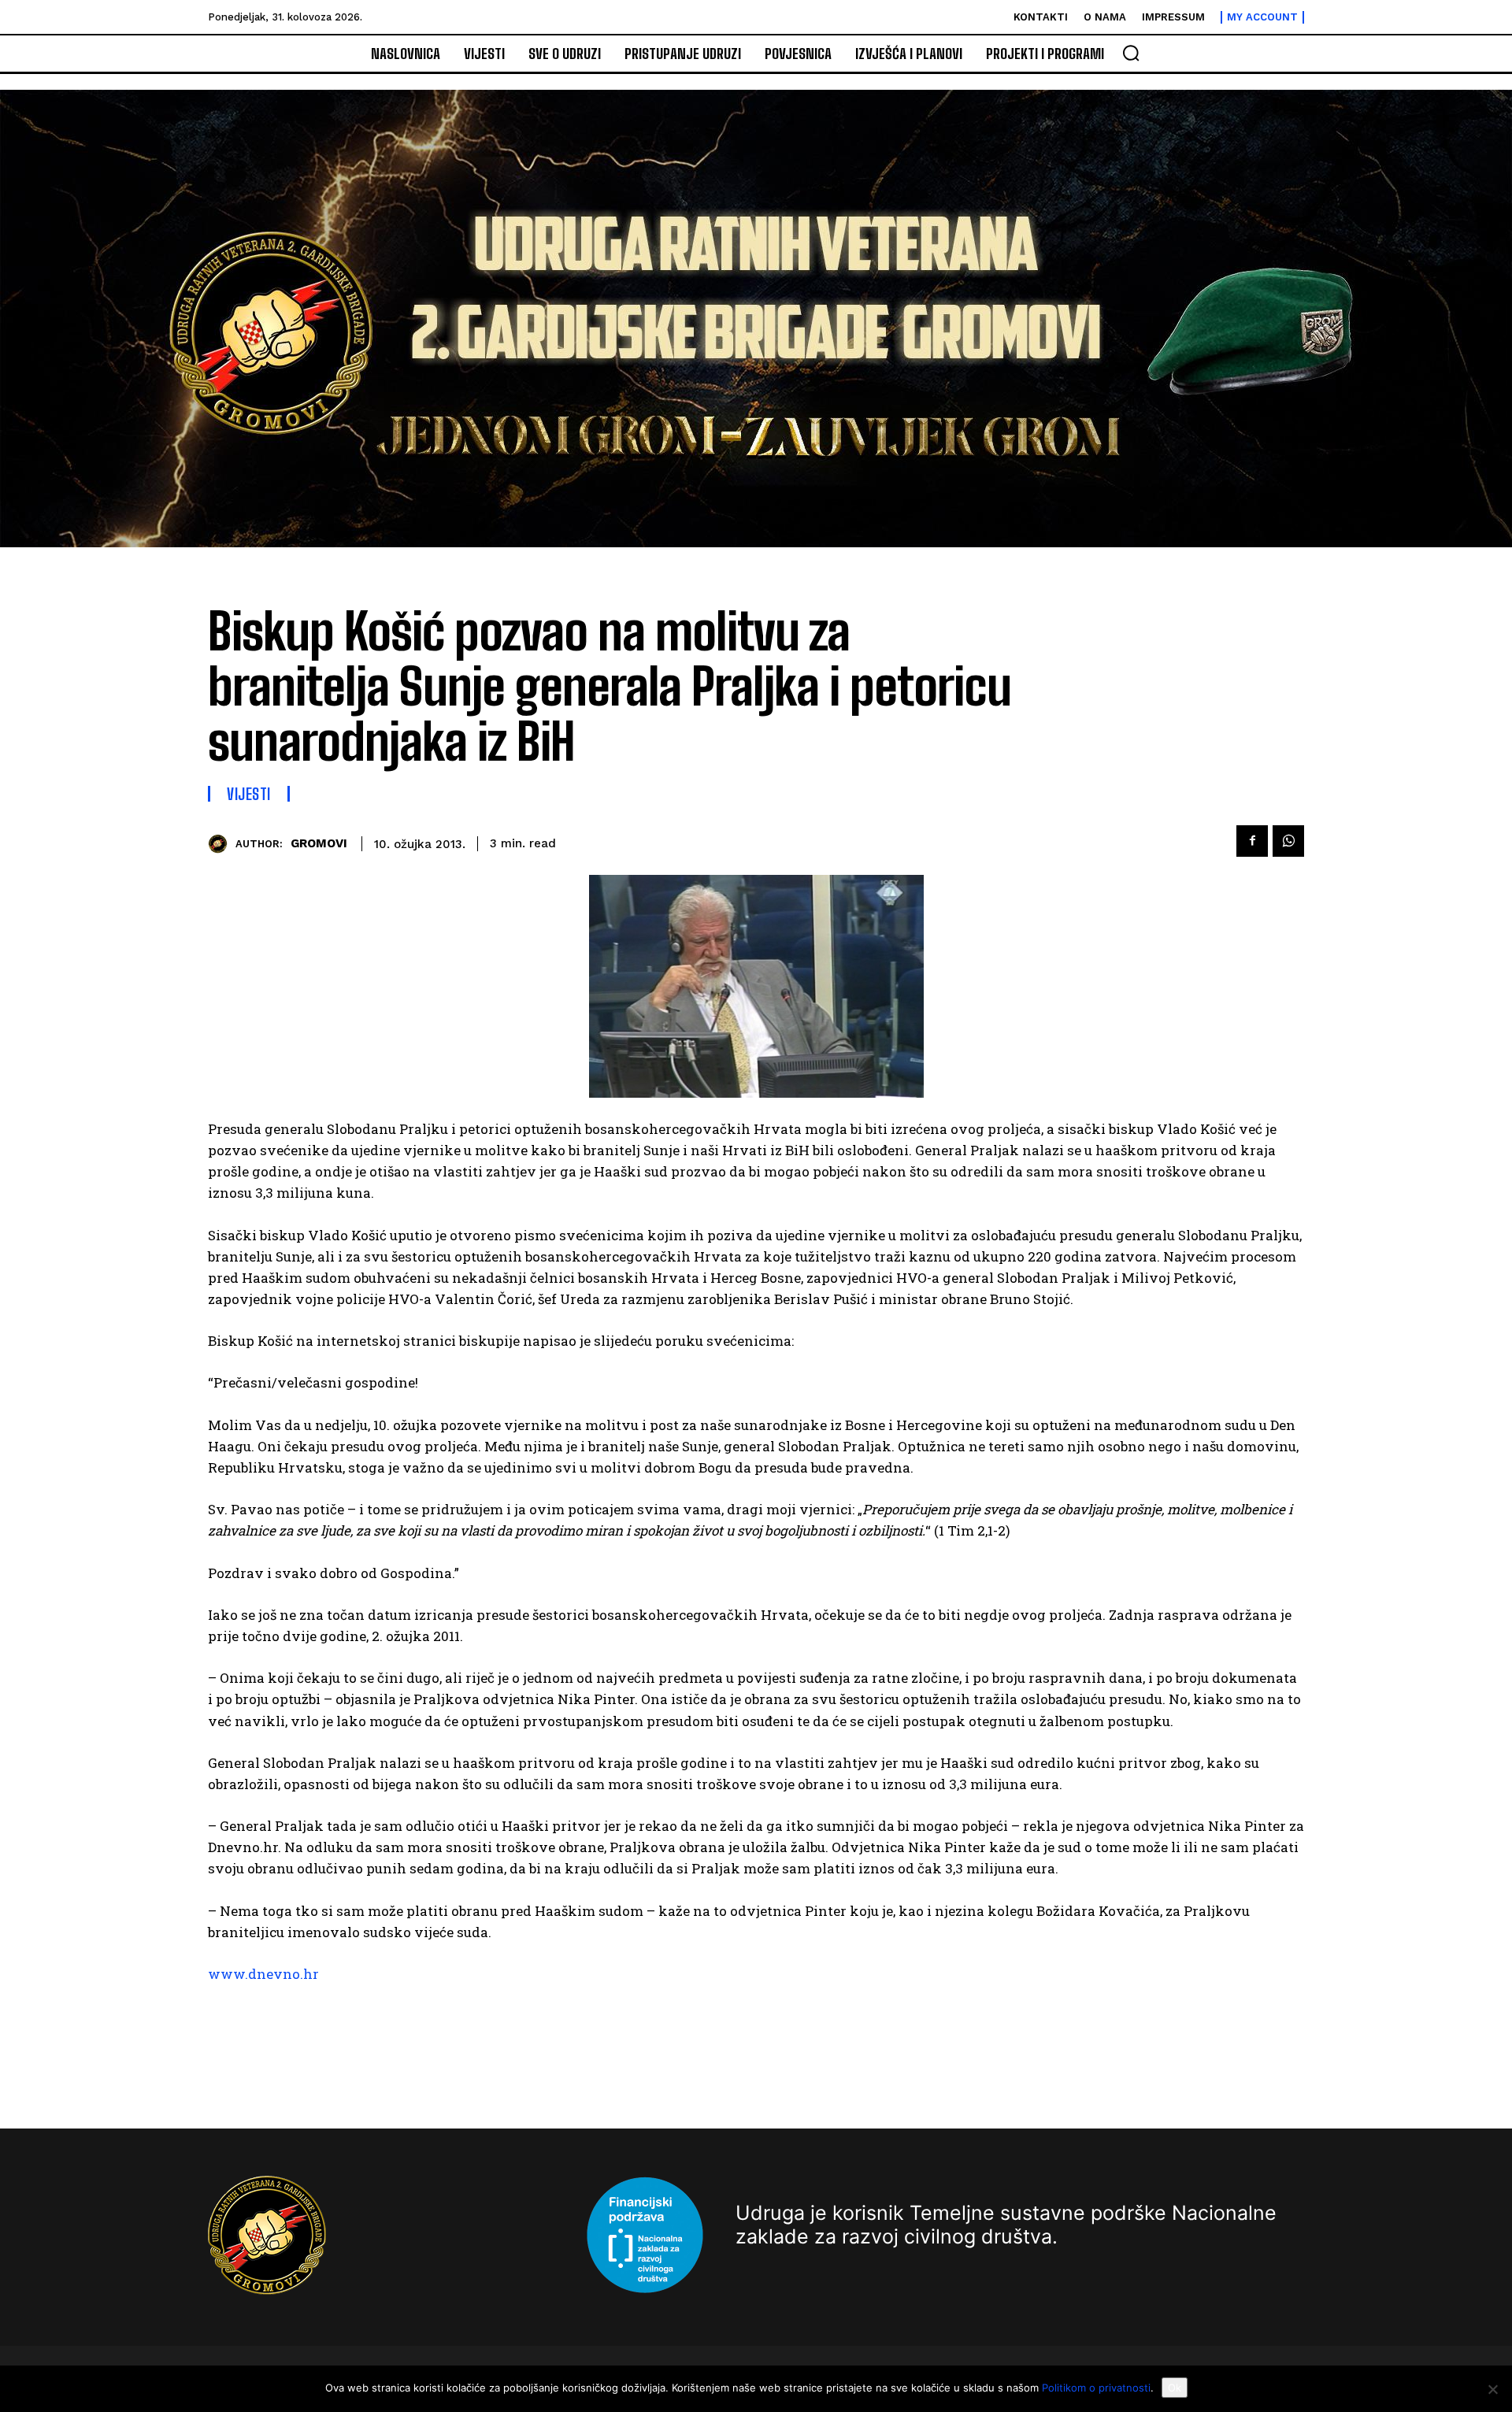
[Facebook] (1252, 841)
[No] (1492, 2389)
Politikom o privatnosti (1096, 2388)
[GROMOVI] (222, 844)
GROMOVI (319, 843)
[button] (1131, 53)
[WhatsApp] (1288, 841)
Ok (1175, 2388)
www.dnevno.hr (263, 1974)
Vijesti (249, 794)
